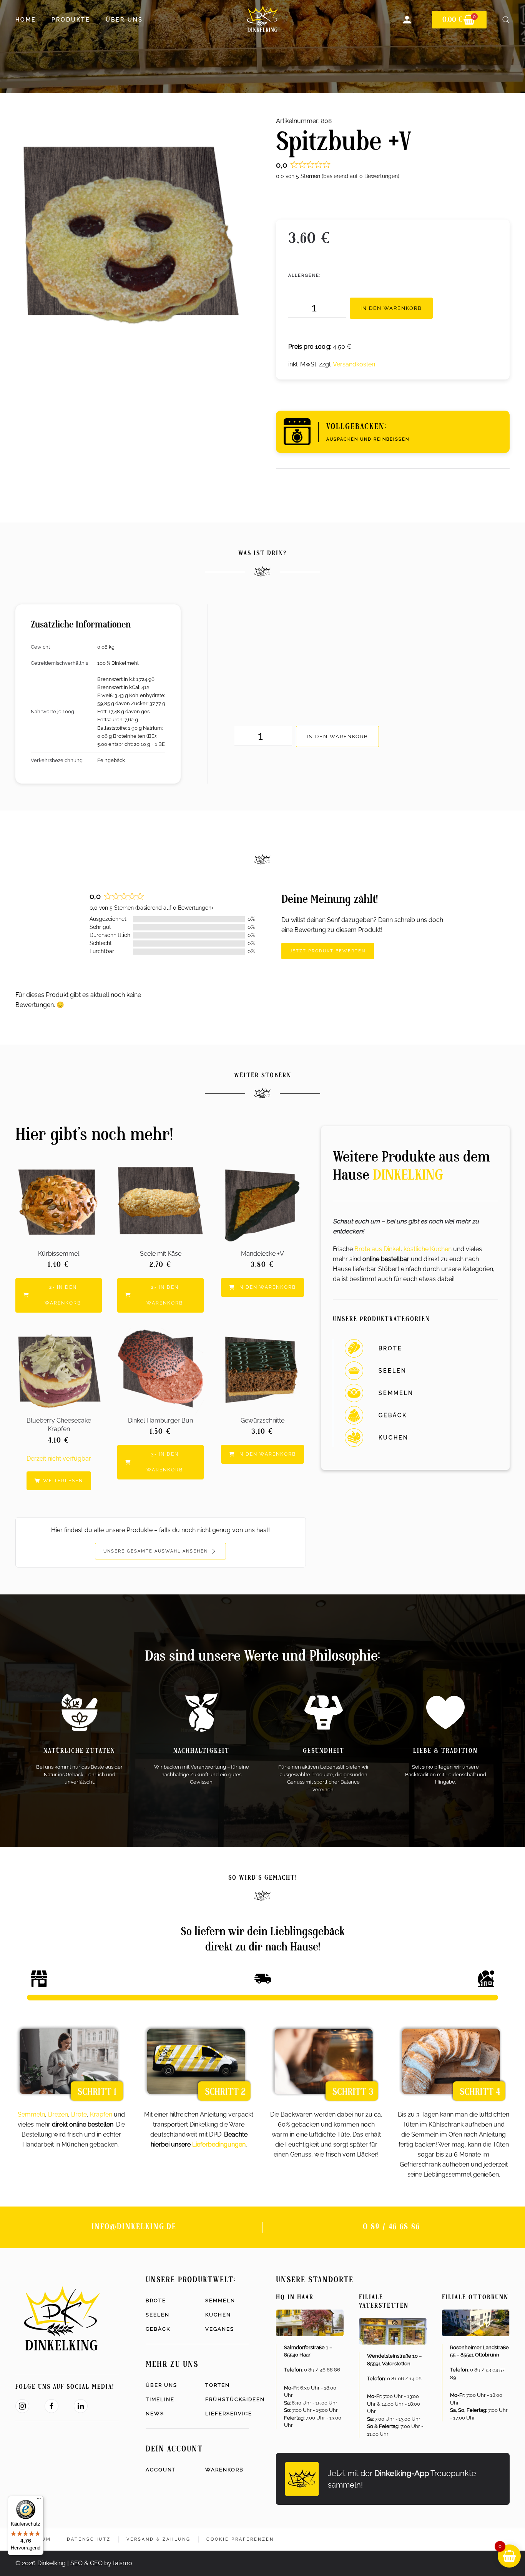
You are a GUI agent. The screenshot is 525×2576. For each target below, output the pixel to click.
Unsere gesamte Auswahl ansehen (157, 1551)
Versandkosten (354, 364)
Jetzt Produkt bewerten (328, 951)
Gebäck (158, 2329)
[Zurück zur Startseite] (262, 20)
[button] (506, 20)
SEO (76, 2563)
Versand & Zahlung (159, 2539)
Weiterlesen (63, 1481)
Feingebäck (111, 760)
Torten (218, 2385)
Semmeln (31, 2114)
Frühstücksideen (227, 2399)
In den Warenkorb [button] (267, 1287)
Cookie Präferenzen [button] (240, 2539)
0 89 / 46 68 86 (391, 2227)
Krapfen (101, 2114)
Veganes (220, 2329)
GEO (96, 2563)
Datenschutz (89, 2539)
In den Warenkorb (391, 308)
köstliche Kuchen (428, 1249)
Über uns (161, 2385)
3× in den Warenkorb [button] (165, 1462)
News (155, 2414)
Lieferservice (227, 2414)
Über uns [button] (124, 20)
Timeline (160, 2399)
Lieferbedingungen (219, 2144)
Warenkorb (224, 2470)
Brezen (58, 2114)
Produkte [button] (71, 20)
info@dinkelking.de (134, 2227)
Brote (79, 2114)
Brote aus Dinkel (377, 1249)
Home (26, 20)
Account (161, 2470)
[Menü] (39, 2500)
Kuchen (218, 2315)
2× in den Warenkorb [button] (63, 1295)
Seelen (158, 2315)
